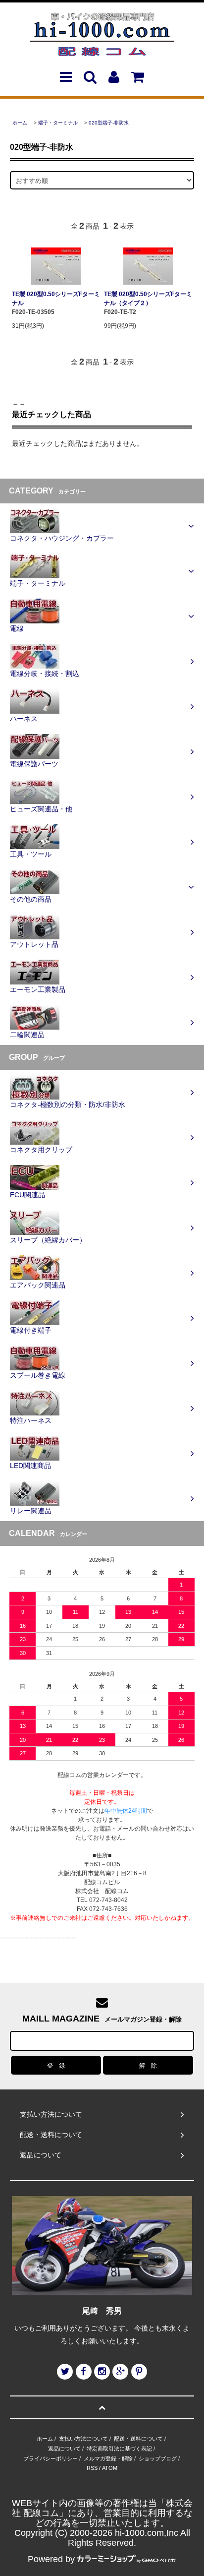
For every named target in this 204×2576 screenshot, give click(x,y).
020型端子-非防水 (109, 123)
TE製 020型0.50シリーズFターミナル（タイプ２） (148, 299)
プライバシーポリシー (51, 2458)
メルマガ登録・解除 (108, 2458)
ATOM (110, 2468)
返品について (64, 2449)
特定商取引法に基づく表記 (119, 2449)
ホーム (20, 123)
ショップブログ (158, 2458)
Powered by (51, 2559)
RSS (92, 2468)
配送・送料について (138, 2439)
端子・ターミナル (58, 123)
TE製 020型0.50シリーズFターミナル (56, 299)
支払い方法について (83, 2439)
